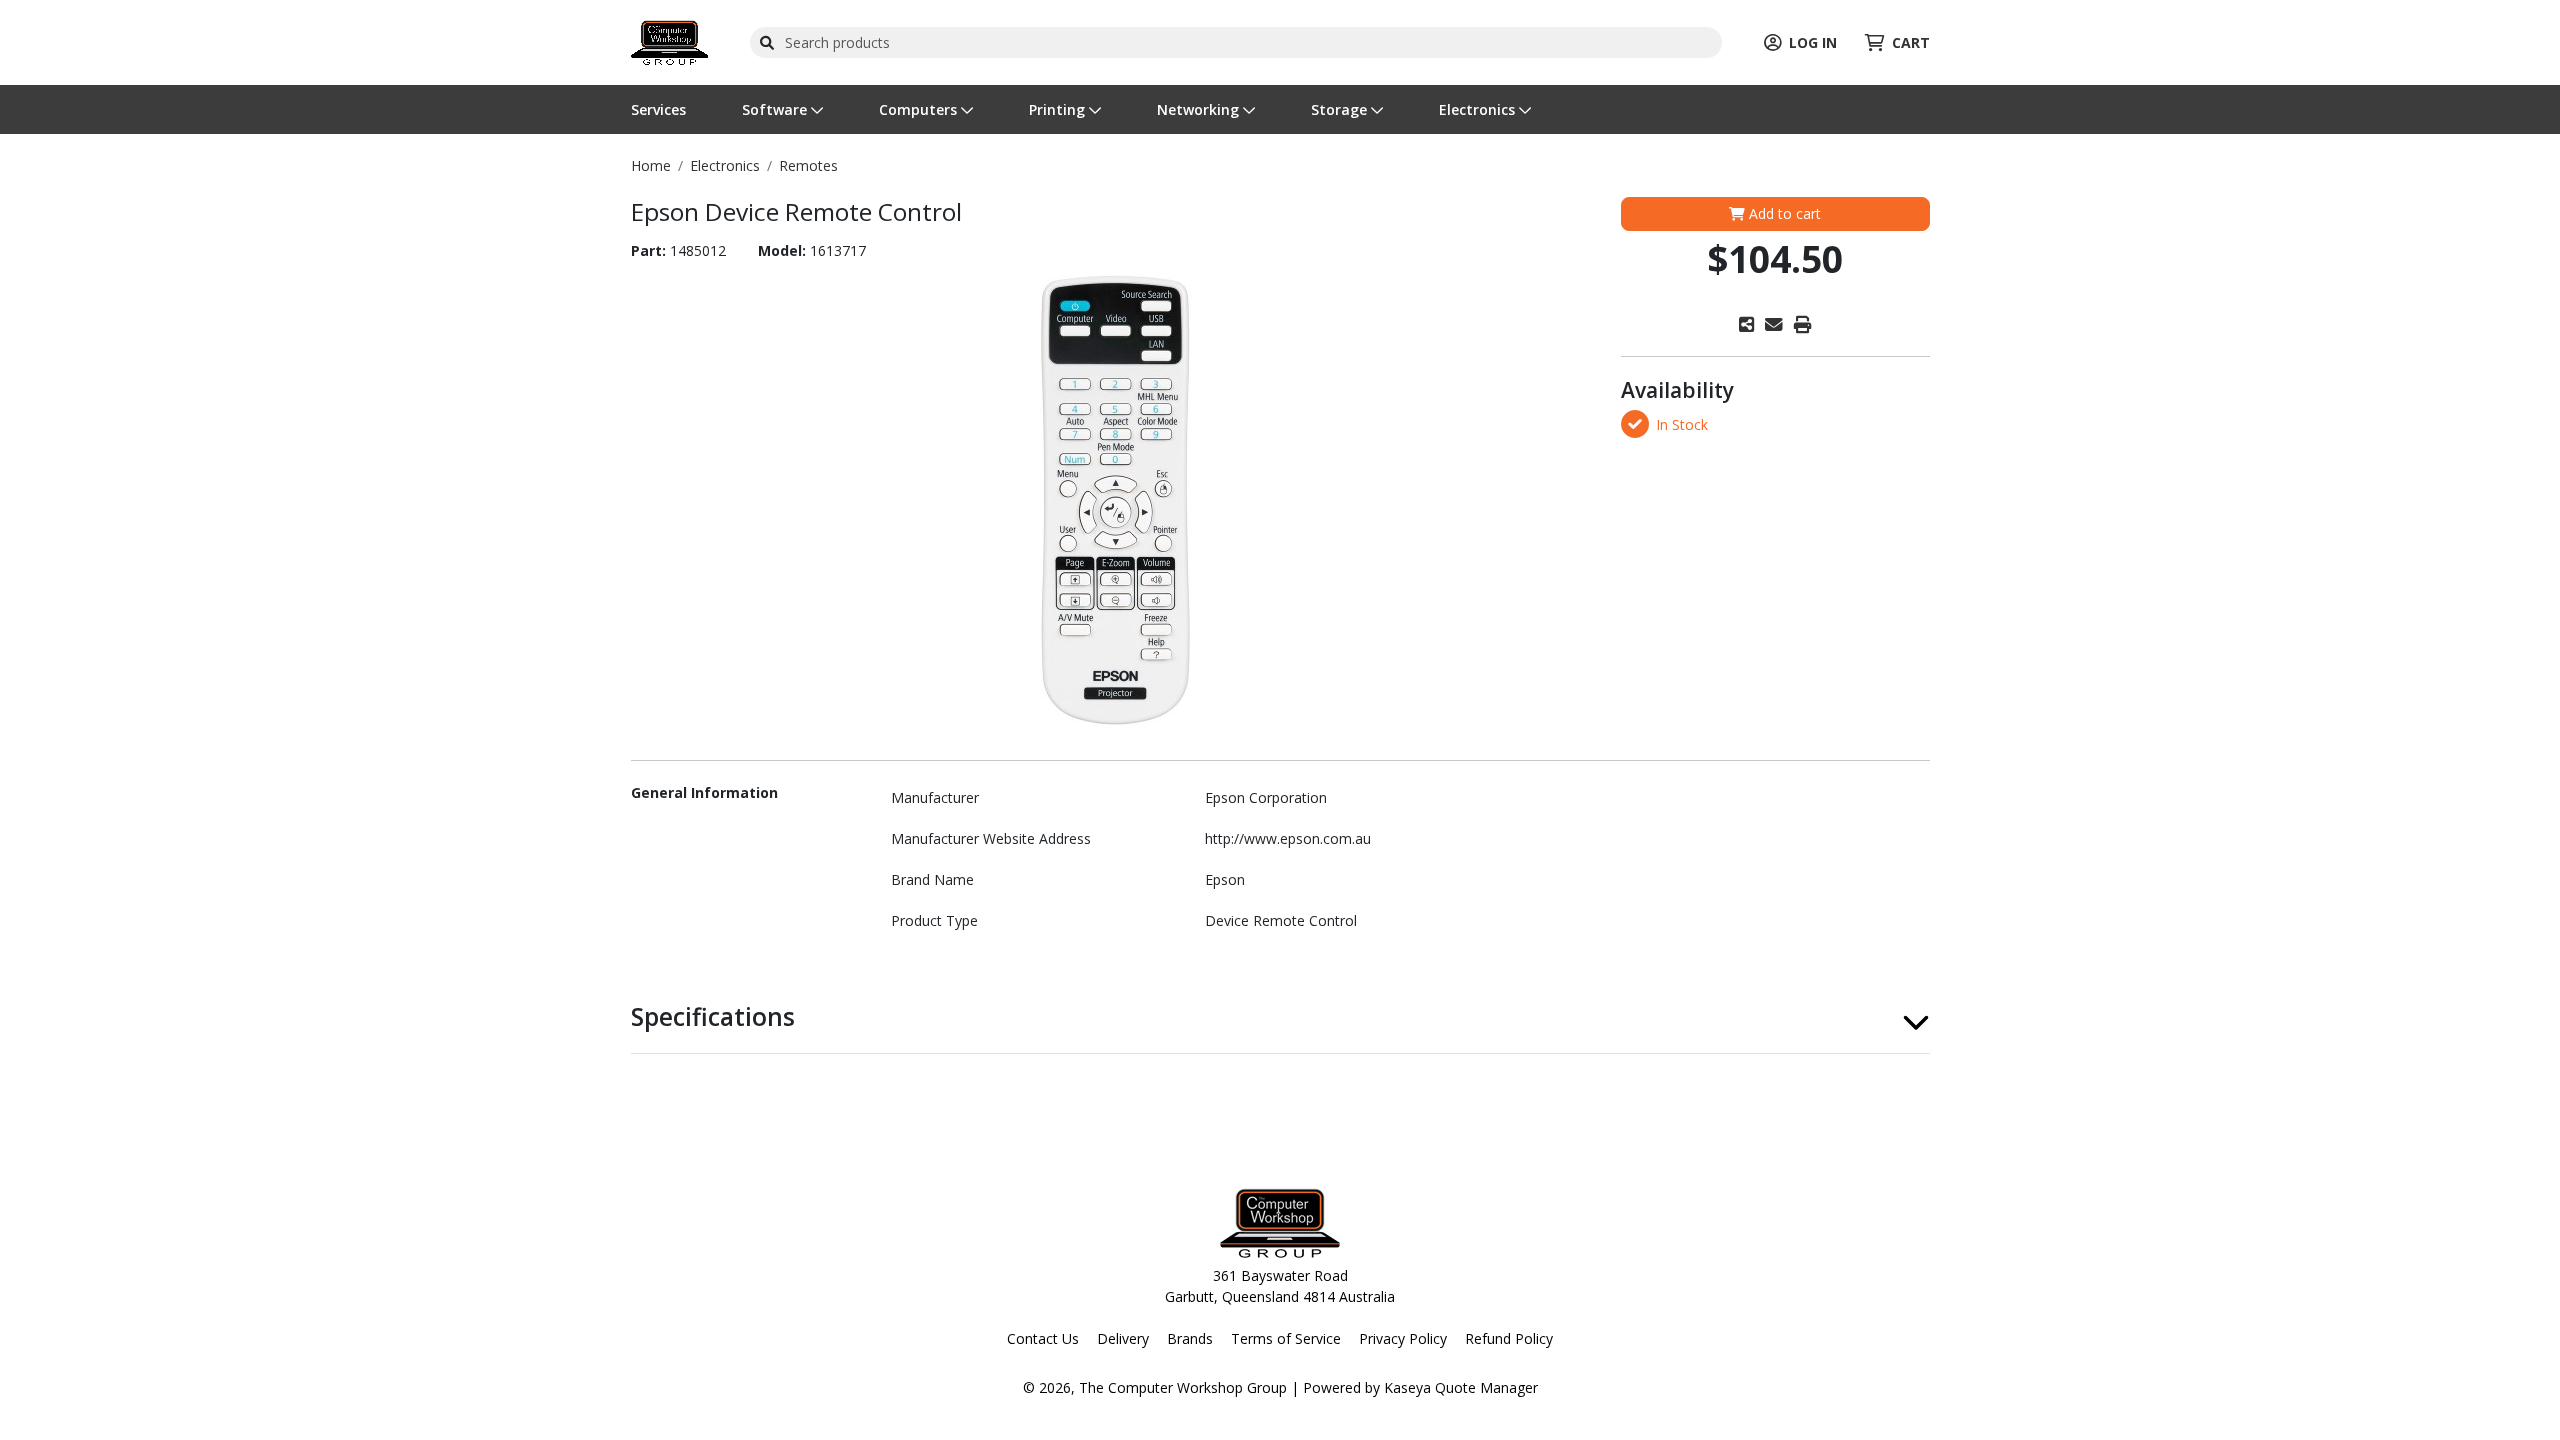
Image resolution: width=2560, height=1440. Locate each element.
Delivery (1123, 1338)
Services (658, 109)
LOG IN (1813, 42)
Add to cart (1783, 213)
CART (1911, 42)
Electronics (1479, 109)
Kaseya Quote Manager (1461, 1387)
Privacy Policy (1403, 1338)
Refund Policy (1509, 1338)
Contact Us (1043, 1338)
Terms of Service (1286, 1338)
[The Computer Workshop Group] (669, 40)
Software (776, 109)
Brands (1190, 1338)
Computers (920, 109)
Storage (1341, 109)
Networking (1200, 109)
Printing (1059, 109)
